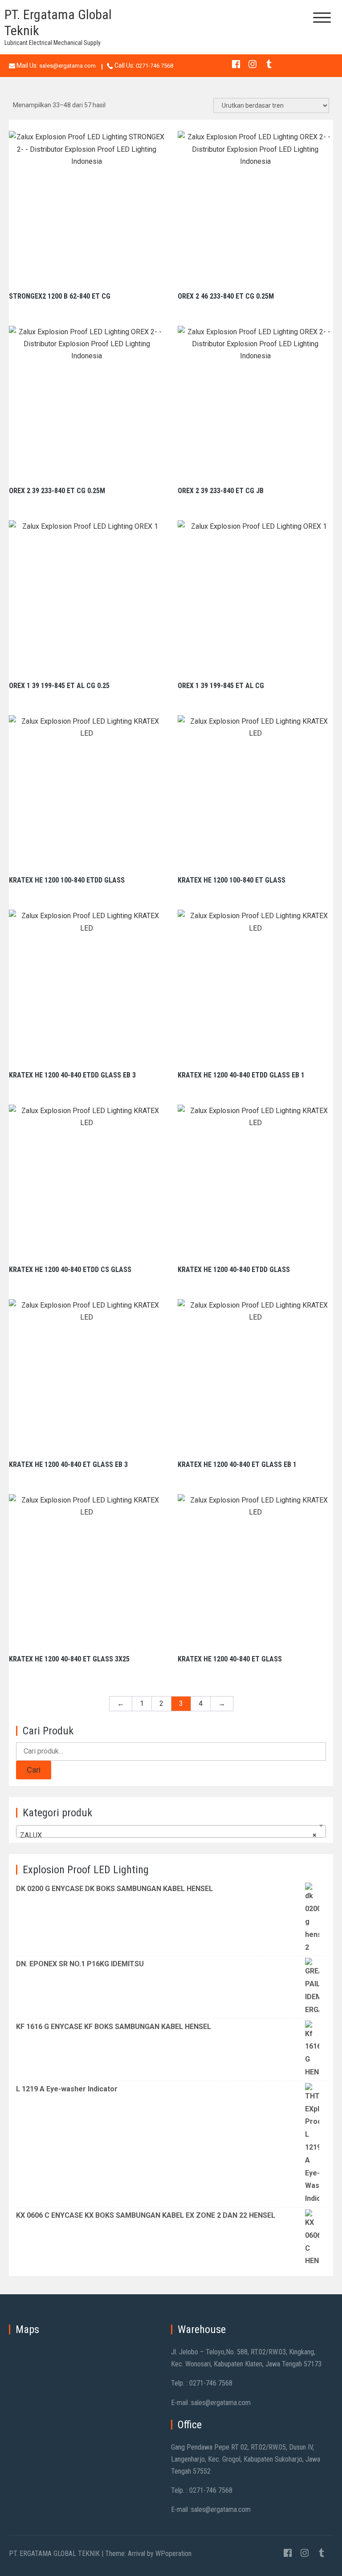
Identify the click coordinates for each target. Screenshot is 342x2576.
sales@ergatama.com (67, 66)
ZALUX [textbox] (168, 1835)
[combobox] (171, 1831)
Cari (34, 1770)
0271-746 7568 (155, 66)
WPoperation (173, 2554)
